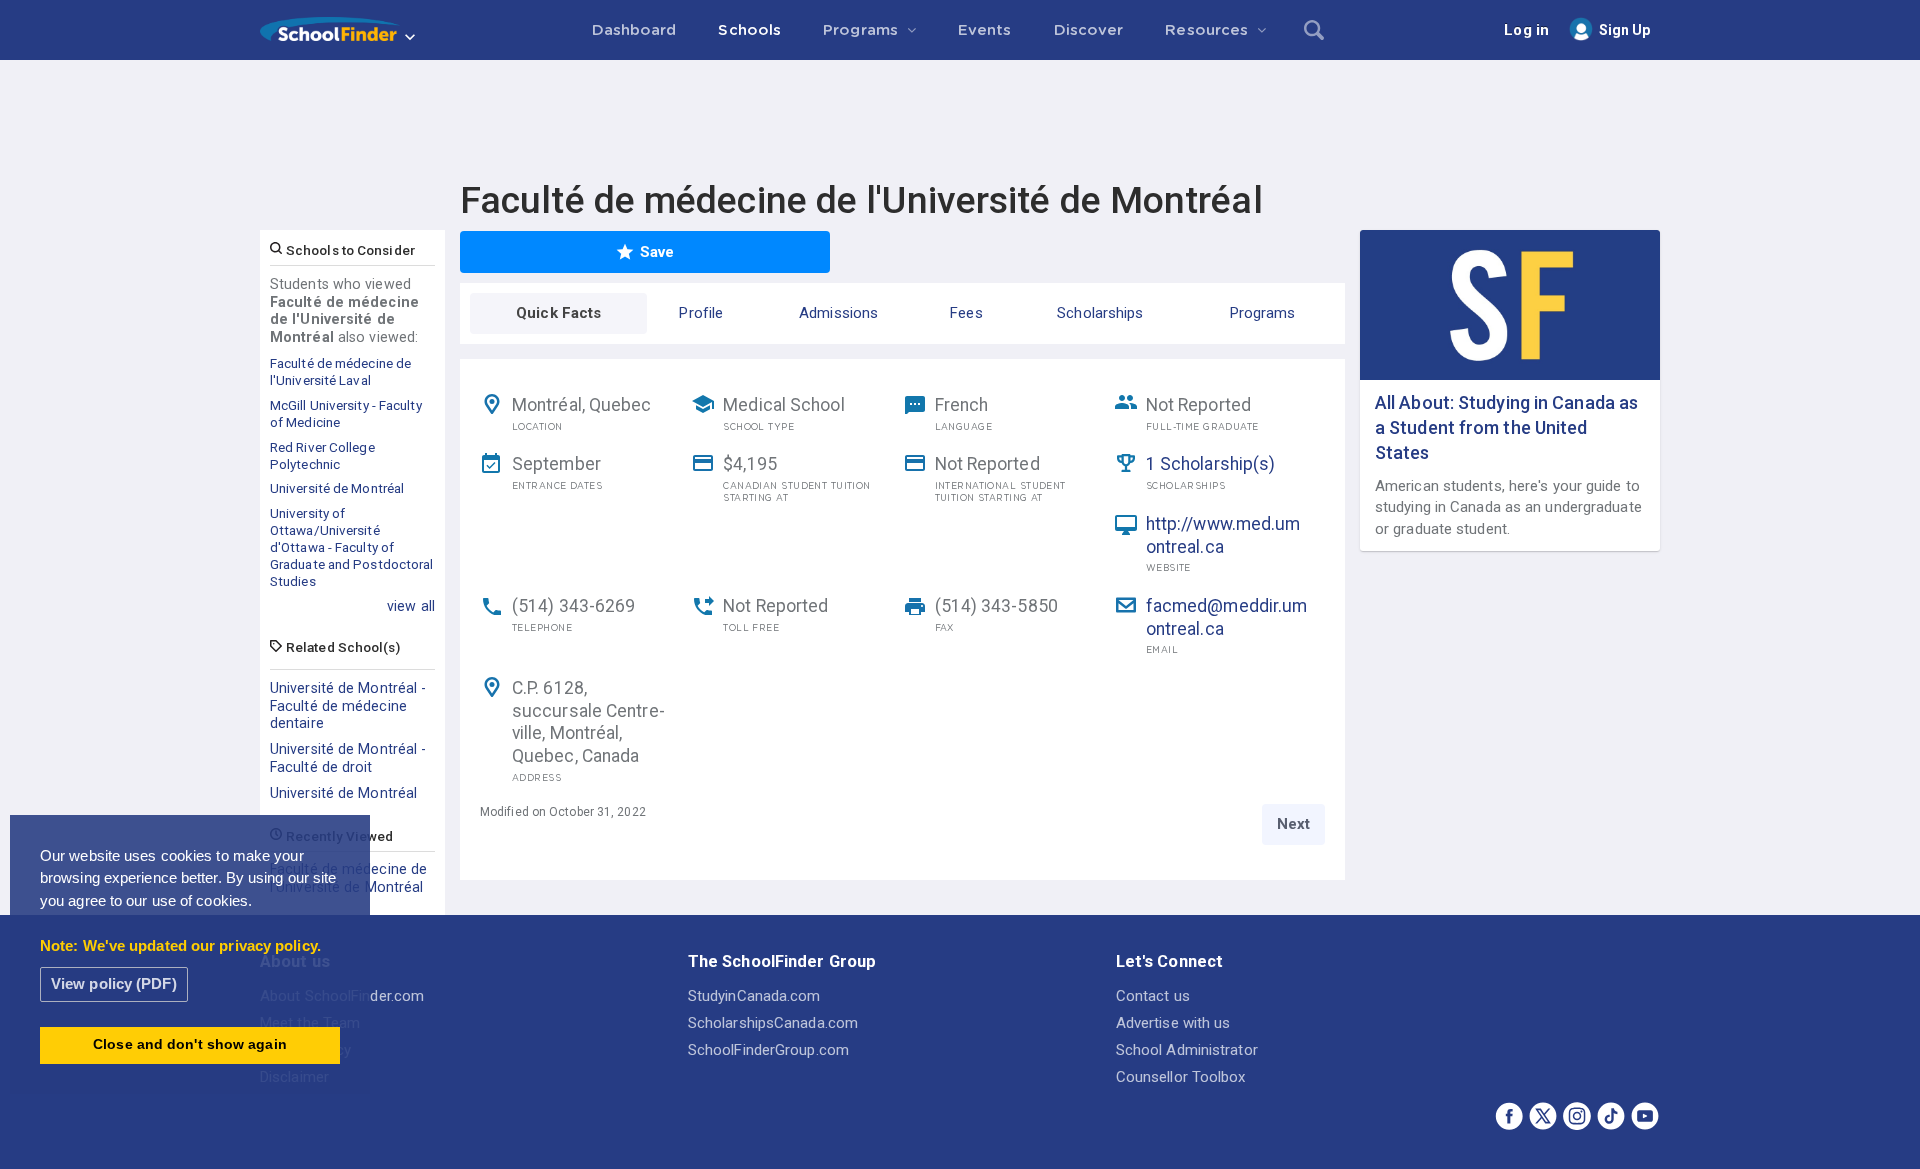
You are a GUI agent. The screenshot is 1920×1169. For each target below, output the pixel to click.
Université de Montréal (343, 793)
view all (411, 606)
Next (1293, 824)
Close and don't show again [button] (190, 1044)
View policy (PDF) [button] (114, 983)
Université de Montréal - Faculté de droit (348, 758)
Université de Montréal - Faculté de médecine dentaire (348, 706)
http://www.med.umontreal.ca (1223, 535)
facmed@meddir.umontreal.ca (1227, 617)
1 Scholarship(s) (1211, 464)
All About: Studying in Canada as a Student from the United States (1506, 427)
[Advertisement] (960, 115)
